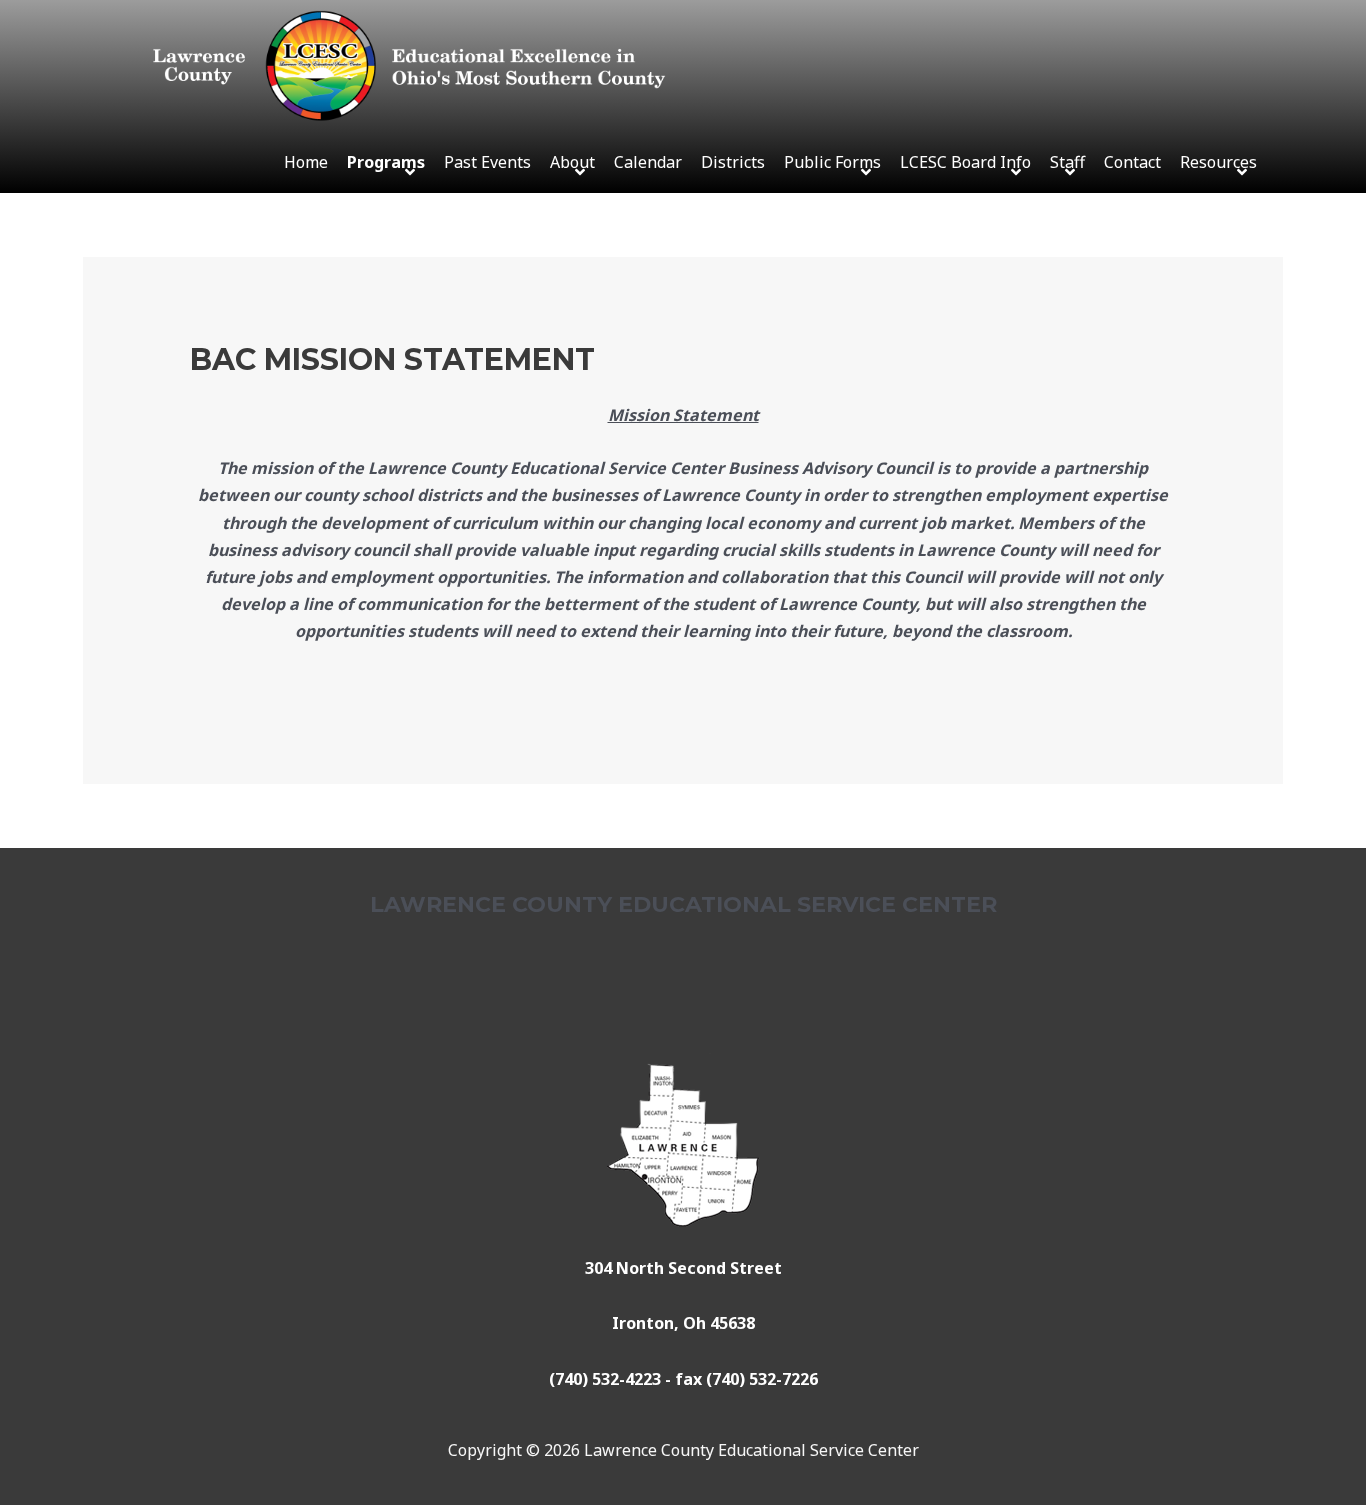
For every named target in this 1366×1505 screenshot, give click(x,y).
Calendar (648, 162)
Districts (733, 162)
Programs (386, 162)
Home (306, 162)
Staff (1067, 162)
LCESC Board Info (965, 162)
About (572, 162)
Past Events (487, 162)
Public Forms (832, 162)
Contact (1132, 162)
